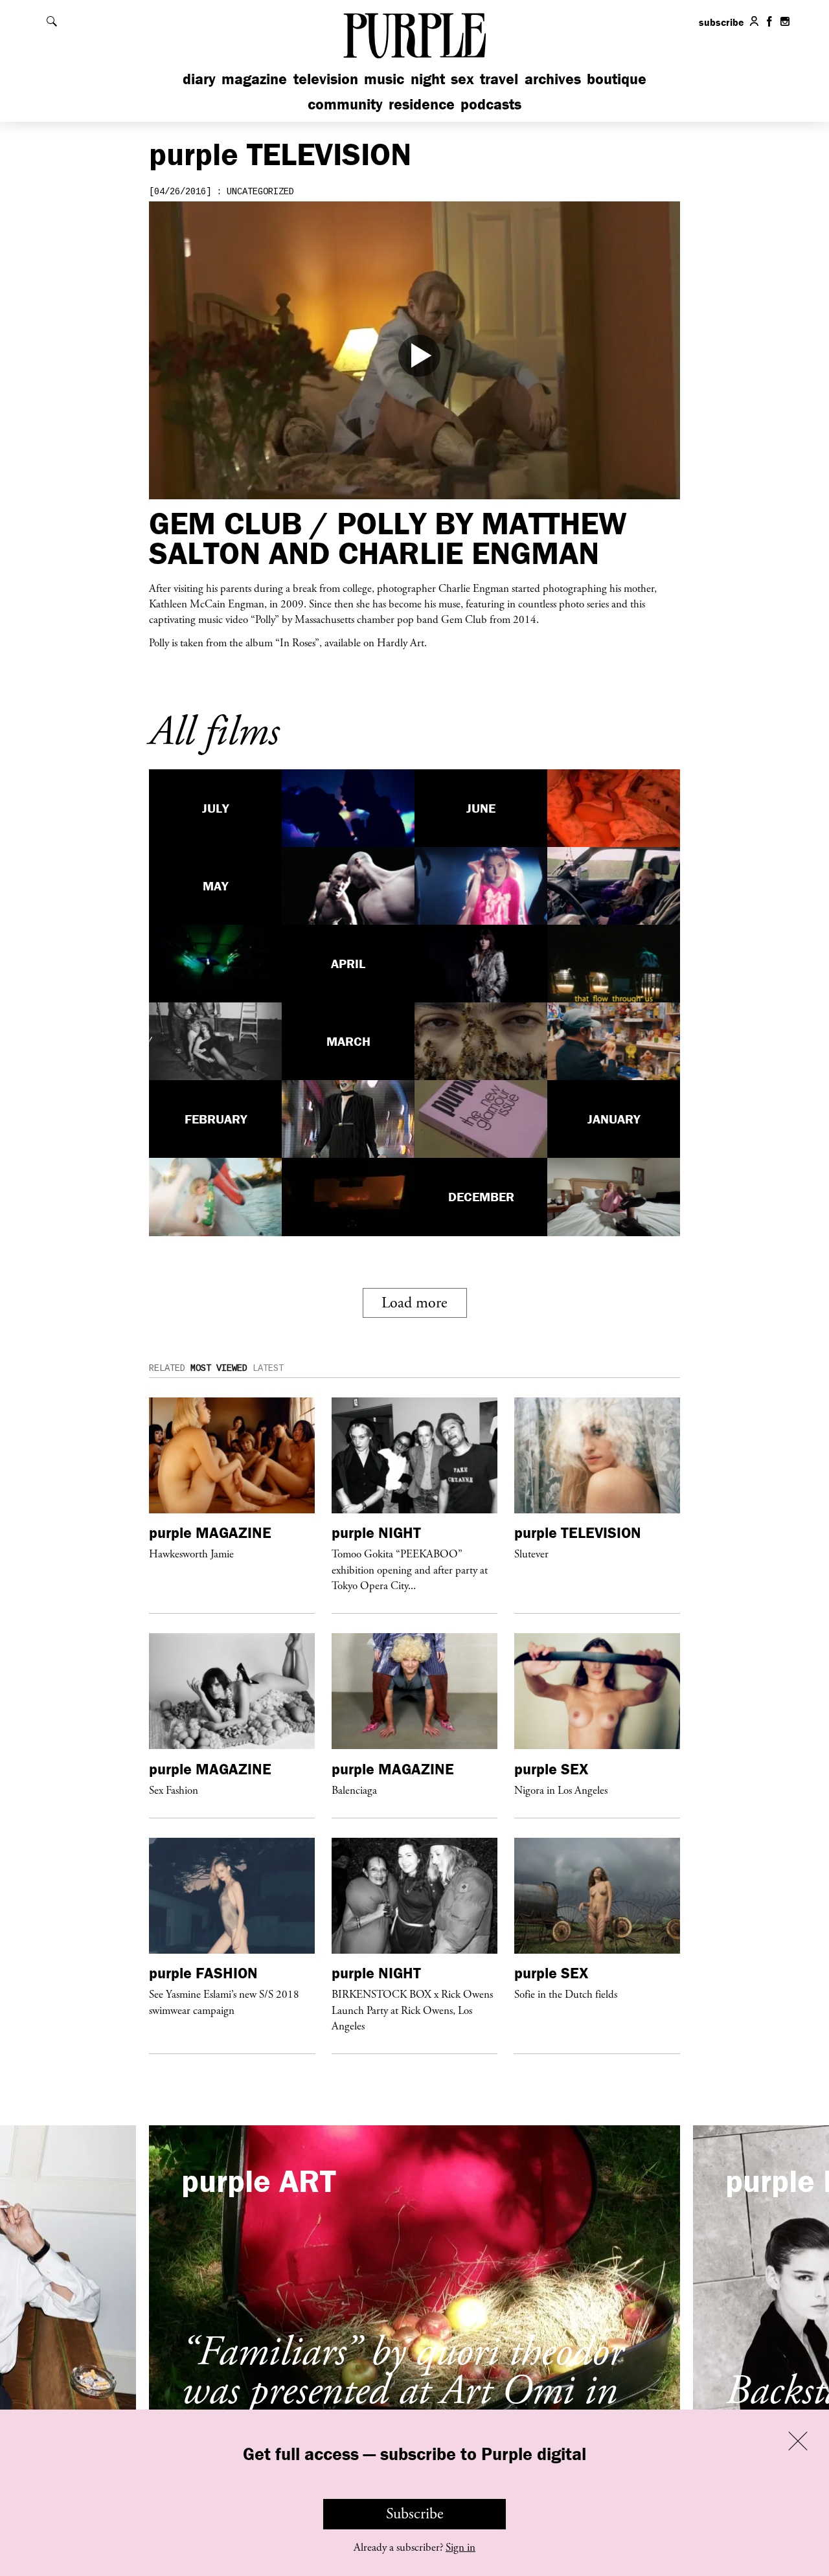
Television (326, 79)
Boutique (617, 79)
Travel (499, 79)
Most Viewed (219, 1368)
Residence (422, 104)
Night (428, 79)
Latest (268, 1368)
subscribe (721, 22)
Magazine (254, 79)
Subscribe (415, 2514)
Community (345, 104)
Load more (414, 1303)
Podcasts (491, 104)
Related (167, 1368)
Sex (462, 79)
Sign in (460, 2548)
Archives (553, 79)
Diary (199, 79)
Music (384, 79)
